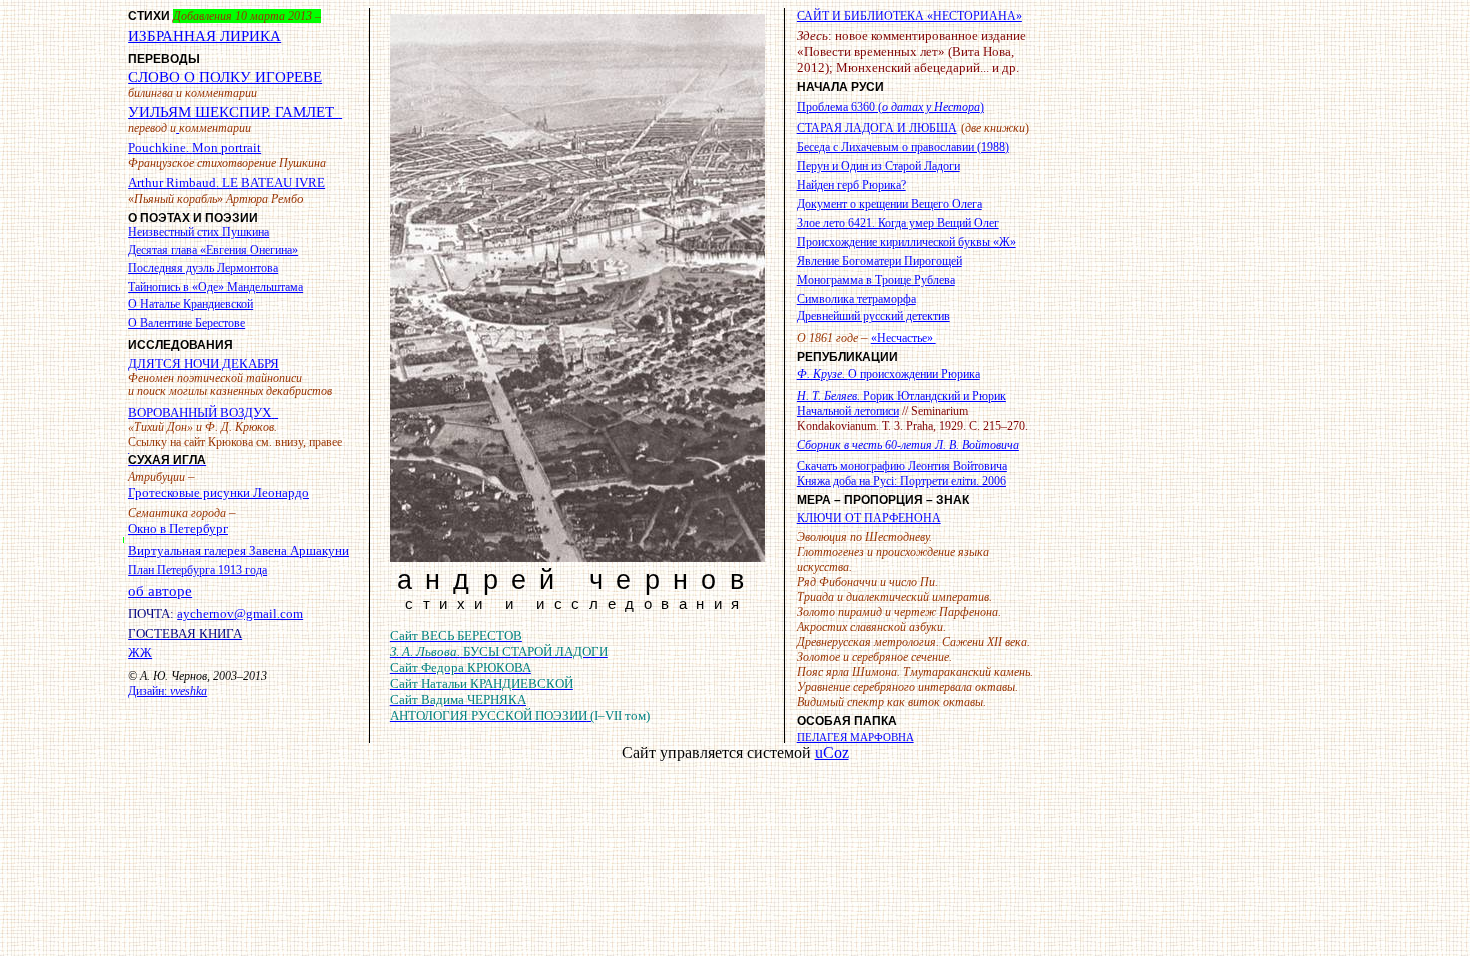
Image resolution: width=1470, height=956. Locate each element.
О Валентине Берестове (186, 323)
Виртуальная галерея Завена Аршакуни (238, 550)
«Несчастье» (903, 338)
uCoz (832, 752)
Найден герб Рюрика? (851, 185)
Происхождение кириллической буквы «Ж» (906, 242)
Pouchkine (194, 147)
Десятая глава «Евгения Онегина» (213, 250)
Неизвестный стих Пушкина (198, 232)
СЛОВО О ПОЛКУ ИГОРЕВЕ (225, 77)
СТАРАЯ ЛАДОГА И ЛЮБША (877, 128)
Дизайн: (167, 691)
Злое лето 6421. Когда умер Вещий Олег (898, 223)
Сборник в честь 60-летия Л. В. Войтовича (908, 445)
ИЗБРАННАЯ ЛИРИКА (204, 36)
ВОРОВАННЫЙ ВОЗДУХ (199, 412)
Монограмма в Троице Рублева (876, 280)
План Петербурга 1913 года (197, 570)
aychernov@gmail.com (240, 613)
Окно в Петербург (178, 528)
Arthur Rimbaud (226, 182)
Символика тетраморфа (856, 299)
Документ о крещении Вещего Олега (889, 204)
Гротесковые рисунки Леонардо (218, 492)
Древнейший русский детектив (873, 316)
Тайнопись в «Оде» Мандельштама (215, 287)
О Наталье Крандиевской (190, 304)
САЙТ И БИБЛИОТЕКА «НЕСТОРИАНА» (909, 16)
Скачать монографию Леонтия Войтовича (902, 466)
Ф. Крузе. (888, 374)
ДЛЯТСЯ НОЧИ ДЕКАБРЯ (203, 363)
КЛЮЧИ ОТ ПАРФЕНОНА (869, 518)
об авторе (160, 591)
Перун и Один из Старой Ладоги (878, 166)
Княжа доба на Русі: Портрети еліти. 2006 (901, 481)
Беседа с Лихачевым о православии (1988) (903, 147)
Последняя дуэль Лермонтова (203, 268)
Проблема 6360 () (890, 107)
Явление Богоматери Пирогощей (879, 261)
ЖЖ (140, 652)
